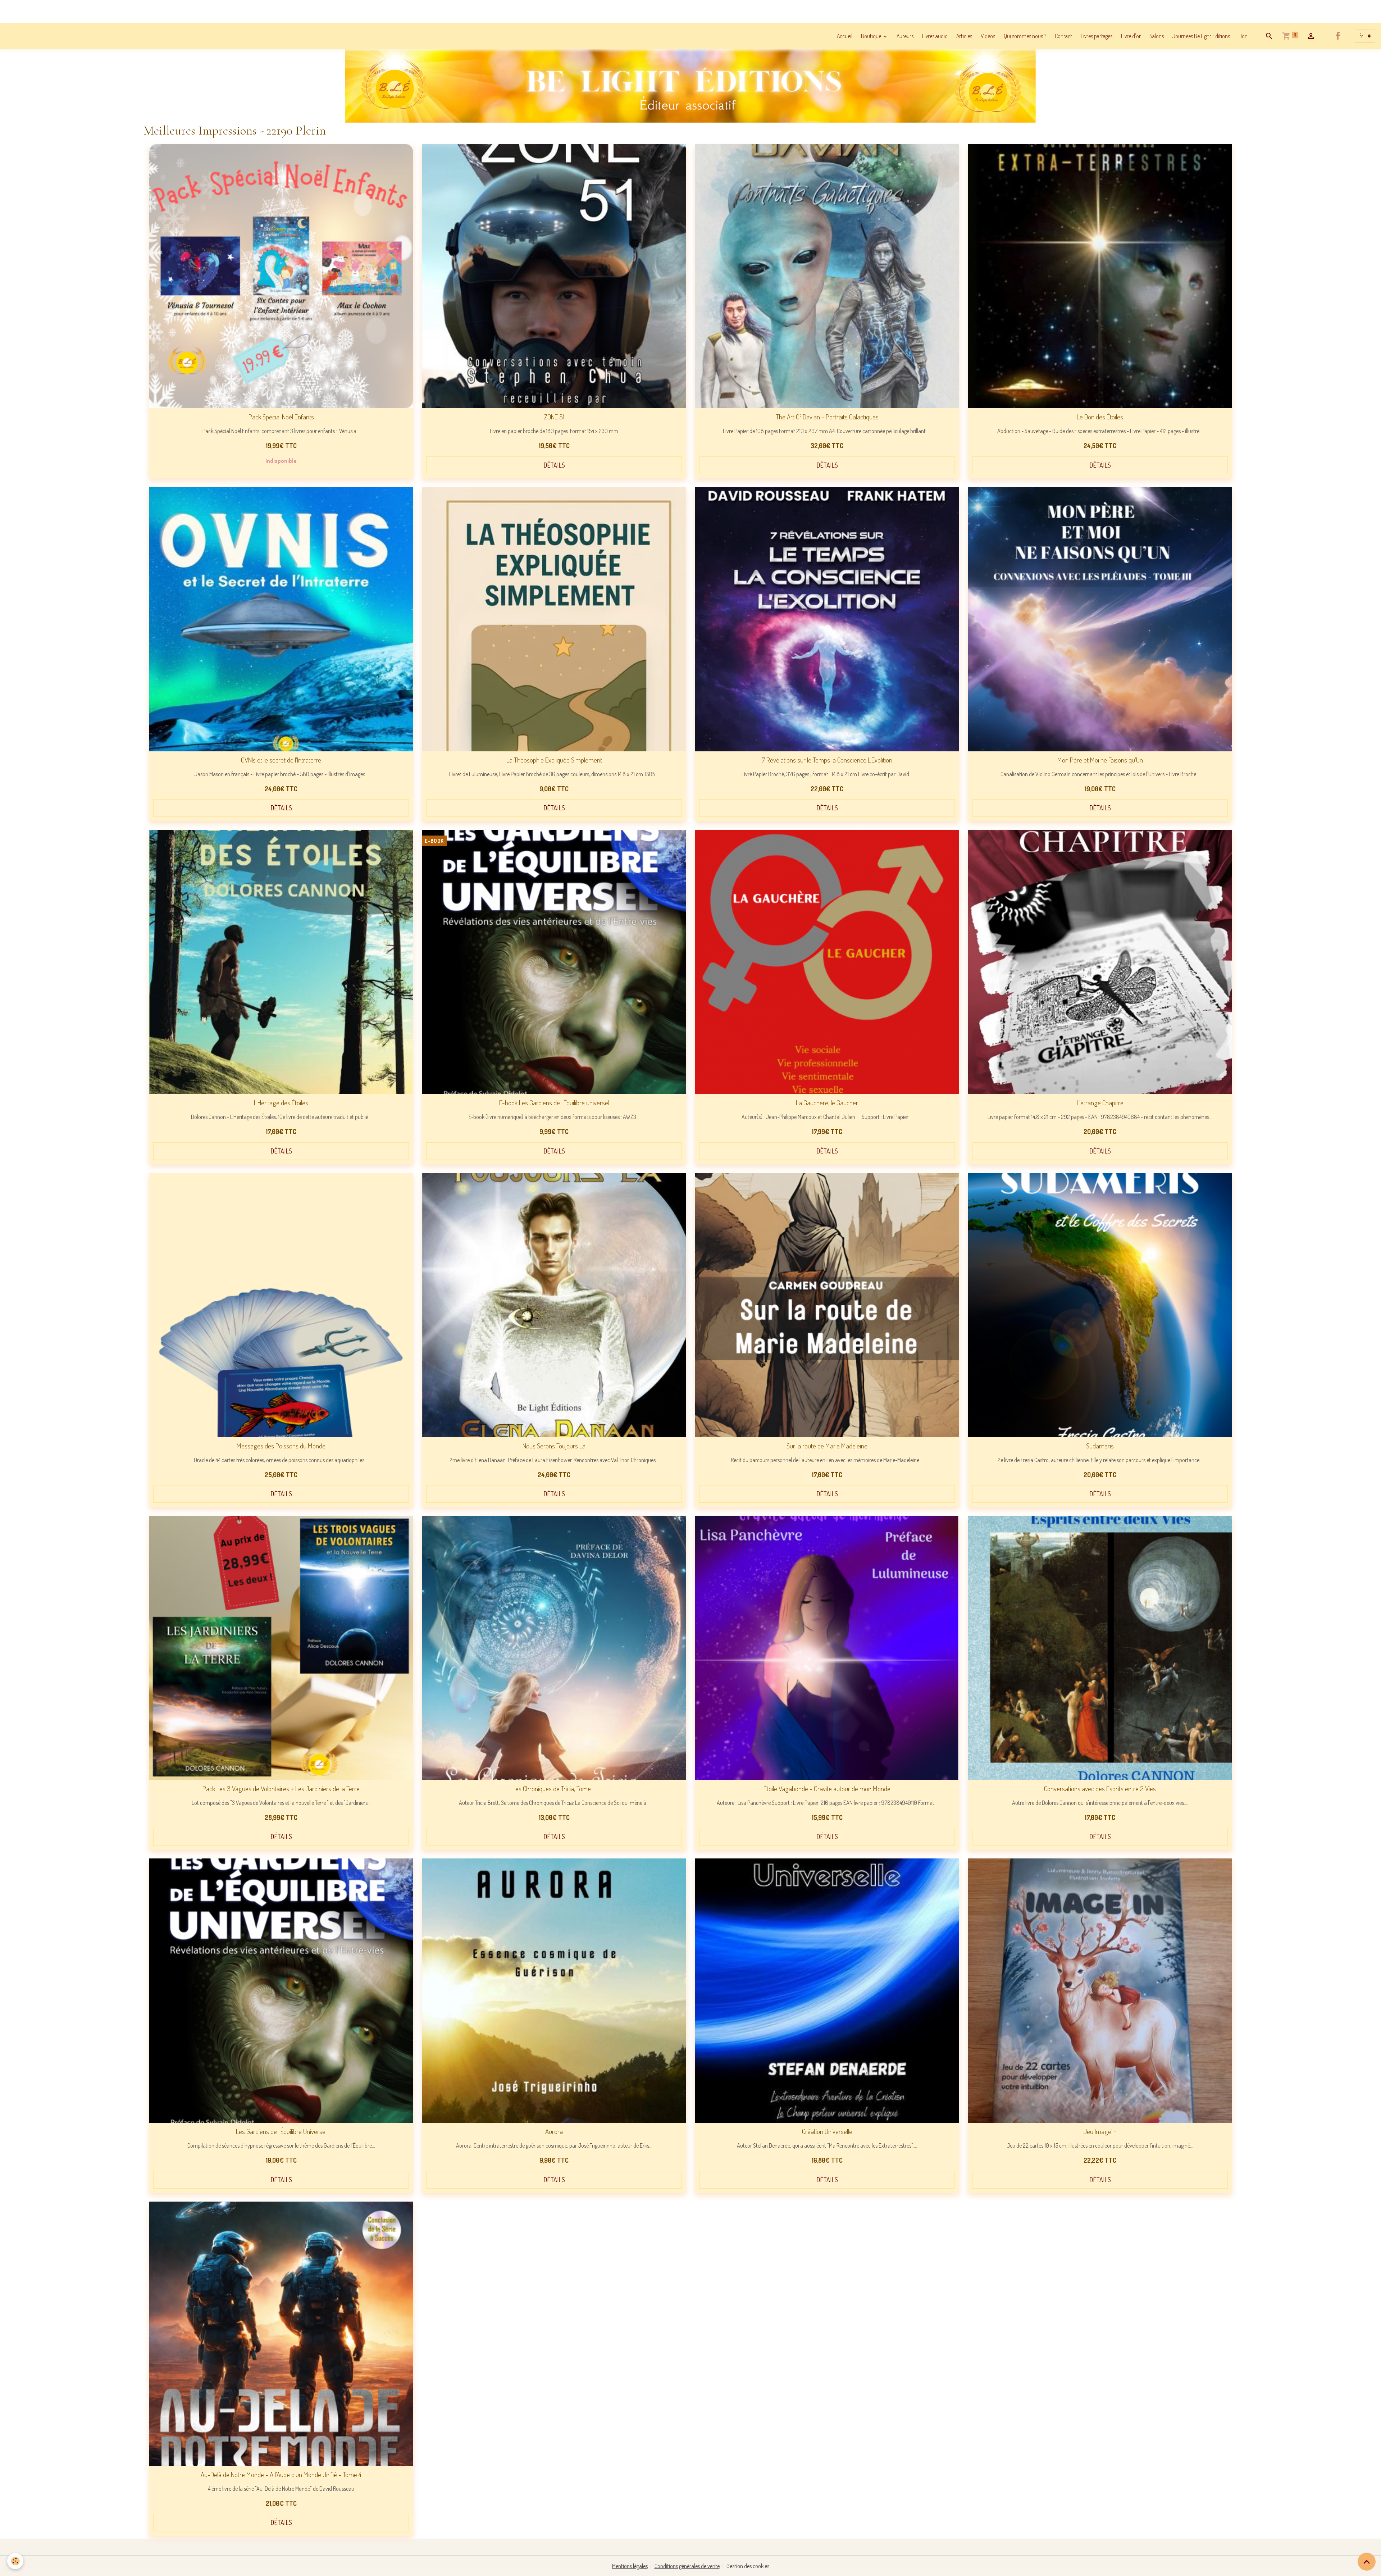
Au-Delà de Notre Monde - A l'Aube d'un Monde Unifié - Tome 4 (281, 2474)
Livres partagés (1097, 36)
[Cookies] (15, 2561)
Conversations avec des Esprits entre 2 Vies (1100, 1788)
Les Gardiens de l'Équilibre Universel (281, 2131)
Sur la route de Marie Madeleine (827, 1446)
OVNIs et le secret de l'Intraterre (281, 760)
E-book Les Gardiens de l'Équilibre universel (554, 1103)
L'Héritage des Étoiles (281, 1103)
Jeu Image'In (1100, 2131)
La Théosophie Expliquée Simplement (554, 760)
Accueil (845, 36)
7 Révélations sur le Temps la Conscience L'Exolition (827, 760)
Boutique (872, 36)
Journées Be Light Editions (1201, 36)
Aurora (554, 2131)
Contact (1063, 36)
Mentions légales (630, 2566)
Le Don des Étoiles (1100, 417)
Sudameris (1100, 1446)
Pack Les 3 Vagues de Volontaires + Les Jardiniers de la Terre (281, 1788)
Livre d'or (1131, 36)
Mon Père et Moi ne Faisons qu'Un (1100, 760)
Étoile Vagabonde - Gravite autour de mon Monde (827, 1788)
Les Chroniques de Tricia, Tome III (554, 1788)
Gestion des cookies (748, 2566)
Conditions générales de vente (687, 2566)
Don (1243, 36)
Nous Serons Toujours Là (554, 1446)
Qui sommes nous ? (1025, 36)
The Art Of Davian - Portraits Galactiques (827, 417)
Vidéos (988, 36)
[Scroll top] (1367, 2562)
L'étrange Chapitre (1100, 1103)
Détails (554, 465)
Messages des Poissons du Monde (281, 1446)
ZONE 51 (554, 417)
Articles (964, 36)
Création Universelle (827, 2131)
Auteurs (905, 36)
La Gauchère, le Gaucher (827, 1103)
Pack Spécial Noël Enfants (281, 417)
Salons (1157, 36)
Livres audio (935, 36)
